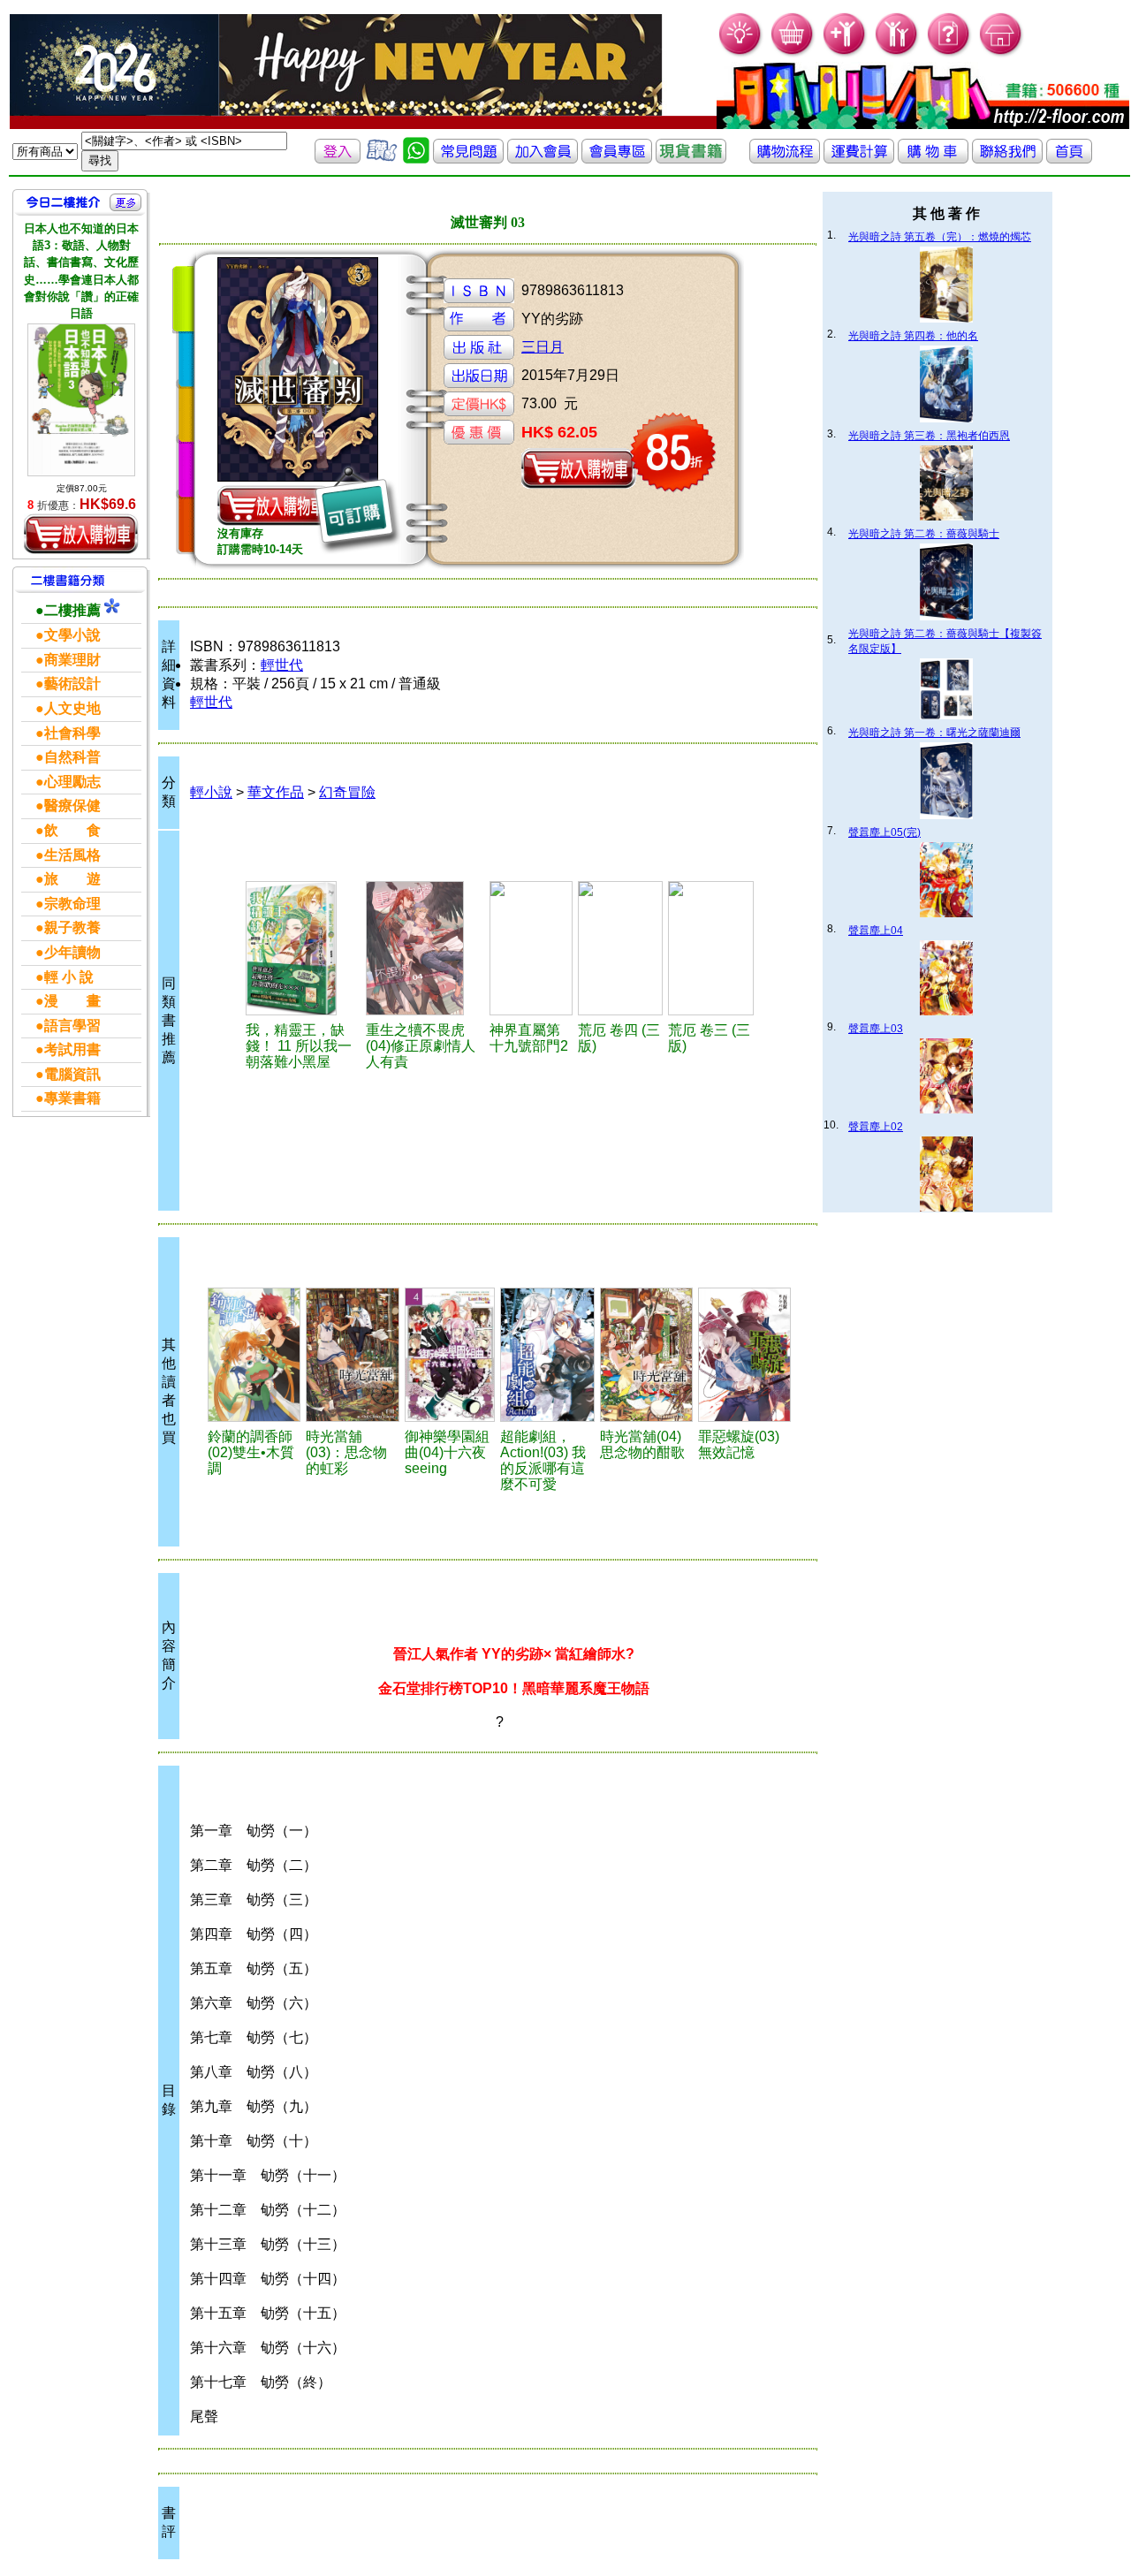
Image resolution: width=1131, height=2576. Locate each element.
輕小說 (211, 792)
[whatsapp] (416, 159)
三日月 (543, 347)
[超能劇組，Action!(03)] (547, 1355)
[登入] (338, 159)
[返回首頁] (1069, 159)
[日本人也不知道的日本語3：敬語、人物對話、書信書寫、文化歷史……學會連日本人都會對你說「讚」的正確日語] (81, 399)
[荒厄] (620, 948)
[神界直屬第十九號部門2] (531, 948)
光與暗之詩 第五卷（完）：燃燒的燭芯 (940, 237)
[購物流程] (785, 159)
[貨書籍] (691, 159)
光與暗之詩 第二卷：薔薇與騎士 (924, 534)
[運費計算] (859, 159)
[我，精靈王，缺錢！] (303, 948)
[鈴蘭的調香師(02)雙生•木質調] (254, 1355)
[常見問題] (949, 53)
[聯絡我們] (1007, 159)
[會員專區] (617, 159)
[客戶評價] (382, 159)
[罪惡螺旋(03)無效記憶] (744, 1355)
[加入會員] (845, 53)
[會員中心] (897, 53)
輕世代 (282, 665)
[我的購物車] (793, 53)
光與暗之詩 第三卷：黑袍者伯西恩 (929, 436)
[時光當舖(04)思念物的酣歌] (647, 1355)
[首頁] (1002, 53)
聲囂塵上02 (876, 1127)
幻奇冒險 (347, 792)
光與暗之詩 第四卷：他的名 (913, 336)
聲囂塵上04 (876, 931)
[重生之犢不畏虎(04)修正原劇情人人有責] (425, 948)
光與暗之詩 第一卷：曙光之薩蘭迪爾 (934, 733)
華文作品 (276, 792)
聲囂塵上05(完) (884, 832)
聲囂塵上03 (876, 1029)
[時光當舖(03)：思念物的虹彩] (353, 1355)
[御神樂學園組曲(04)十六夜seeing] (450, 1355)
